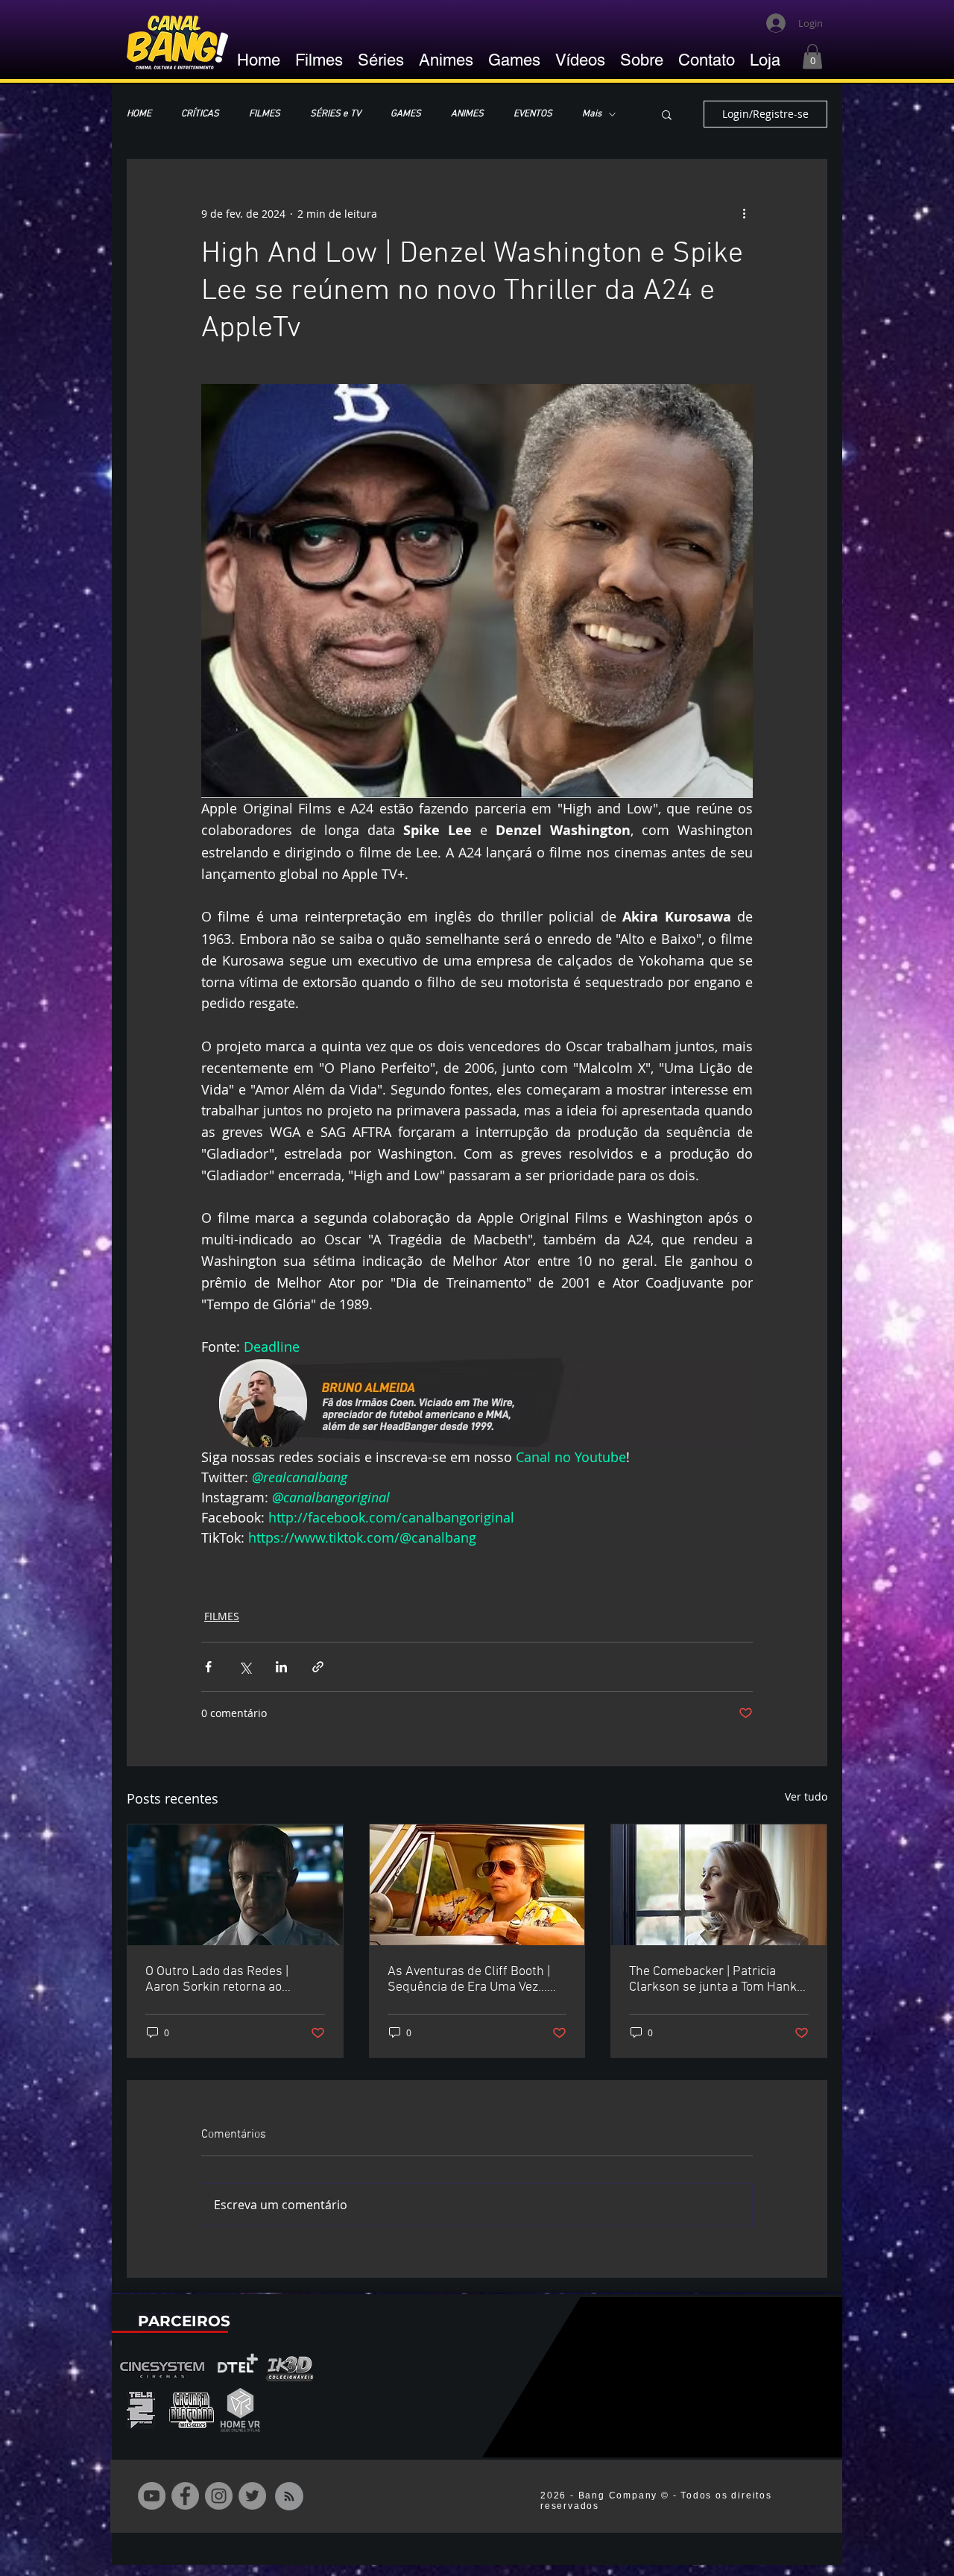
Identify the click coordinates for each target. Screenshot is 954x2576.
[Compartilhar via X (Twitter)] (245, 1667)
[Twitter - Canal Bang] (252, 2496)
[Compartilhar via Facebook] (208, 1667)
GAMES (406, 114)
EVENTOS (533, 114)
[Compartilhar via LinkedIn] (281, 1667)
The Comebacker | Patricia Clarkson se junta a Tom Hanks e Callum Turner (716, 1980)
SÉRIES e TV (335, 114)
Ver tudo (806, 1796)
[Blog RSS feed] (289, 2497)
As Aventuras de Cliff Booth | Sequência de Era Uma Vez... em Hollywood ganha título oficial (469, 1980)
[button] (812, 56)
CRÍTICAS (200, 114)
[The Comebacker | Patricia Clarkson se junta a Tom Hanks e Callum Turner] (719, 1885)
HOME (139, 114)
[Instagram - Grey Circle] (219, 2496)
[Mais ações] (744, 213)
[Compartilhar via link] (318, 1667)
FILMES (265, 114)
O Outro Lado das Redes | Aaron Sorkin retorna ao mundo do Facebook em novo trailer (228, 1980)
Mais (592, 114)
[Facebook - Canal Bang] (185, 2496)
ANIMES (467, 114)
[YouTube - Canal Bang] (152, 2496)
